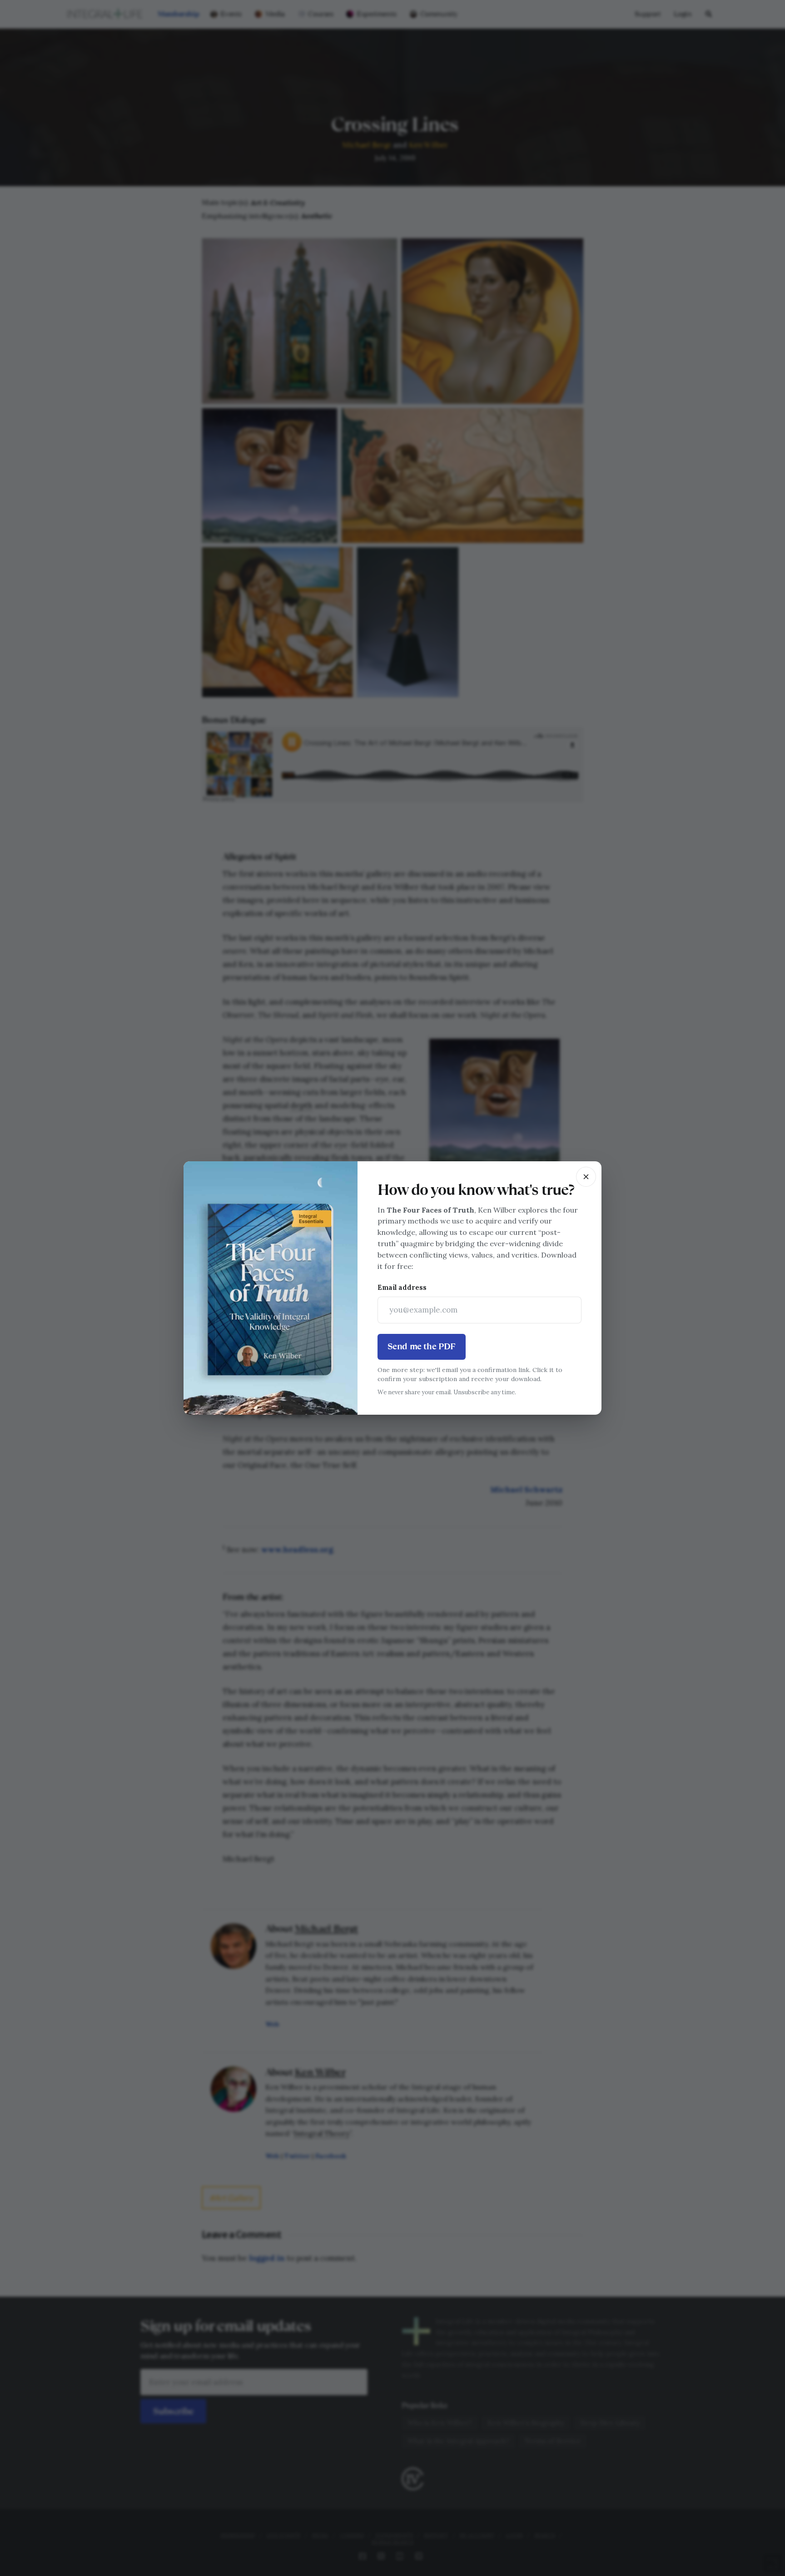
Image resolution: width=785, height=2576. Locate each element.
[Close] (586, 1177)
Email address (402, 1287)
